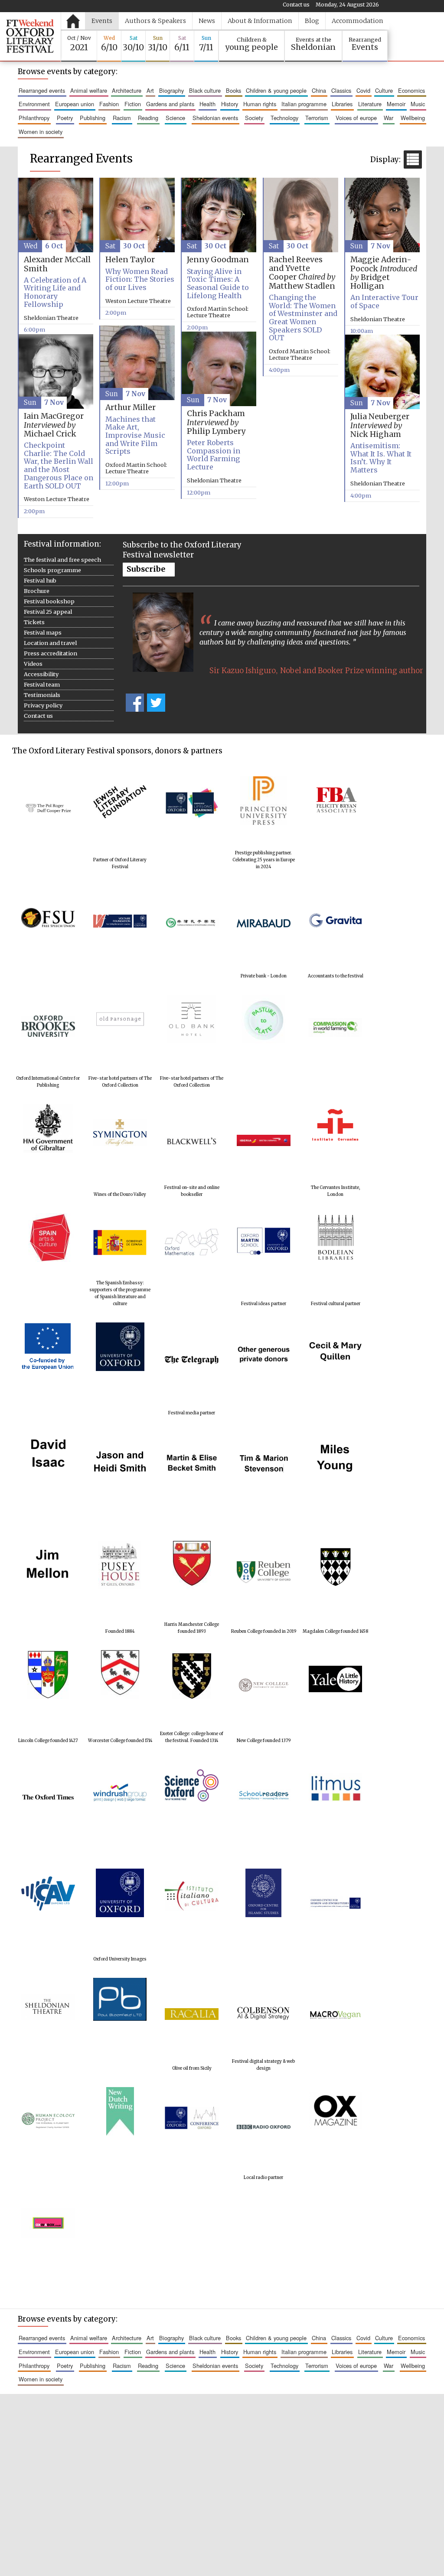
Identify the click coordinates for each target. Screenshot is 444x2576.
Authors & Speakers (155, 21)
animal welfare (89, 90)
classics (341, 90)
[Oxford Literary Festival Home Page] (30, 36)
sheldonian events (215, 118)
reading (148, 118)
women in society (41, 132)
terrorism (317, 118)
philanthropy (34, 118)
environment (34, 104)
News (207, 21)
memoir (396, 104)
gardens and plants (170, 104)
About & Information (260, 21)
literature (370, 104)
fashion (109, 104)
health (207, 104)
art (150, 90)
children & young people (276, 90)
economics (411, 90)
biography (171, 90)
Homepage (73, 21)
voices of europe (356, 118)
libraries (342, 104)
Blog (312, 21)
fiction (133, 104)
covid (363, 90)
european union (75, 104)
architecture (127, 90)
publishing (93, 118)
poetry (65, 118)
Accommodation (357, 21)
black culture (205, 90)
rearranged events (42, 90)
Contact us (296, 5)
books (233, 90)
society (254, 118)
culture (384, 90)
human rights (260, 104)
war (388, 118)
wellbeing (413, 118)
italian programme (304, 104)
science (175, 118)
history (230, 104)
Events (102, 21)
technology (284, 118)
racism (122, 118)
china (319, 90)
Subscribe (146, 569)
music (418, 104)
